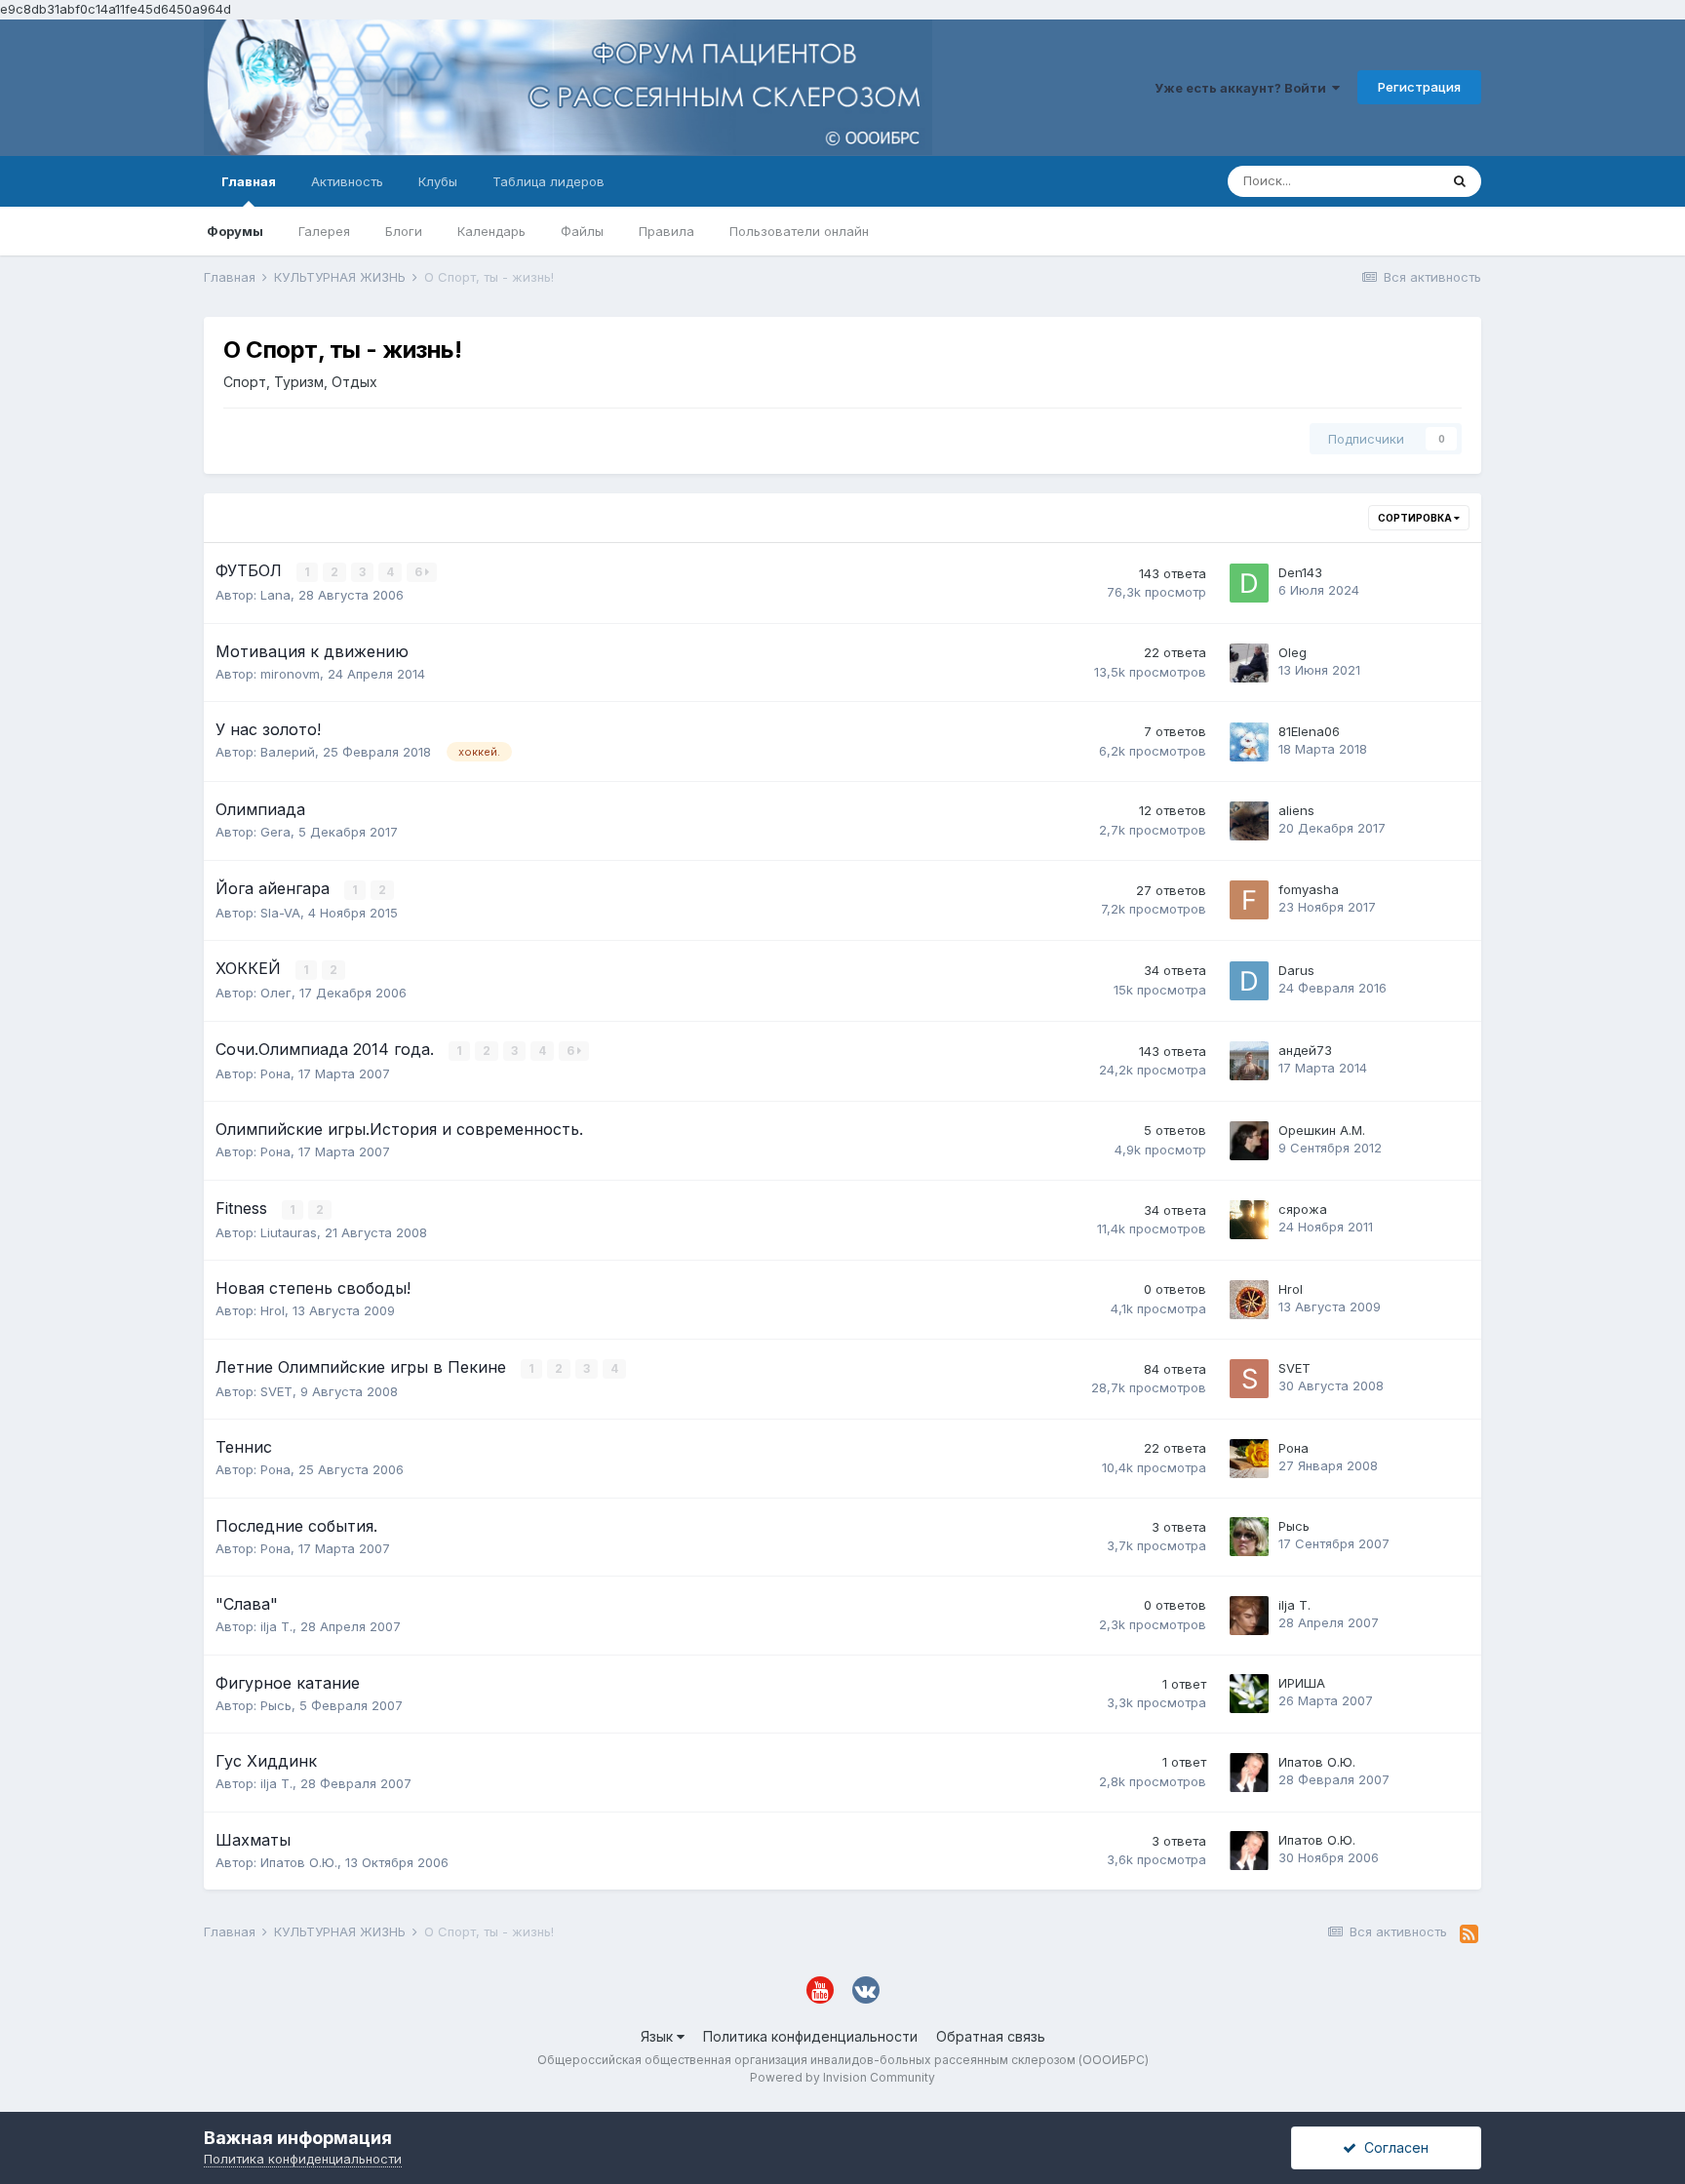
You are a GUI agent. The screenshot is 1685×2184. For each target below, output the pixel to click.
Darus (1296, 970)
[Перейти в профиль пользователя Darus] (1249, 981)
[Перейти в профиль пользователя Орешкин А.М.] (1249, 1141)
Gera (275, 832)
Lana (275, 595)
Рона (275, 1073)
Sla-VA (280, 913)
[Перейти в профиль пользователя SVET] (1249, 1379)
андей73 (1305, 1050)
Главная (249, 181)
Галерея (324, 231)
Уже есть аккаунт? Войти (1243, 88)
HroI (273, 1310)
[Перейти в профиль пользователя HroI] (1249, 1300)
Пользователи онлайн (799, 231)
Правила (666, 231)
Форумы (235, 231)
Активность (347, 181)
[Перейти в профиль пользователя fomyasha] (1249, 900)
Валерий (288, 752)
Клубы (438, 181)
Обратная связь (991, 2036)
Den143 (1300, 572)
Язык (659, 2036)
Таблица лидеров (549, 181)
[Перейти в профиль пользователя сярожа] (1249, 1220)
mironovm (290, 674)
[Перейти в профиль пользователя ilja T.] (1249, 1616)
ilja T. (276, 1626)
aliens (1296, 810)
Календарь (491, 231)
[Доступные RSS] (1469, 1934)
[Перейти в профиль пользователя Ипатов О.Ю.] (1249, 1773)
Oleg (1293, 652)
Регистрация (1419, 87)
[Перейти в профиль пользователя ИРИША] (1249, 1694)
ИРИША (1302, 1683)
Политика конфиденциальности (810, 2036)
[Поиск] (1460, 181)
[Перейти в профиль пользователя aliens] (1249, 821)
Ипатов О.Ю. (1317, 1762)
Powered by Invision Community (842, 2077)
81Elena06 (1309, 731)
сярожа (1303, 1209)
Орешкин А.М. (1322, 1130)
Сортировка (1416, 518)
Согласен (1392, 2147)
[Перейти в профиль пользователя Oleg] (1249, 663)
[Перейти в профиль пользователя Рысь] (1249, 1537)
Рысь (1294, 1526)
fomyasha (1309, 889)
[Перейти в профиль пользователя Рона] (1249, 1459)
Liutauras (289, 1232)
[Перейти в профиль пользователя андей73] (1249, 1061)
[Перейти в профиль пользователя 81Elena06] (1249, 742)
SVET (276, 1391)
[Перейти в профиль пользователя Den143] (1249, 583)
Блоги (404, 231)
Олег (276, 993)
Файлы (582, 231)
